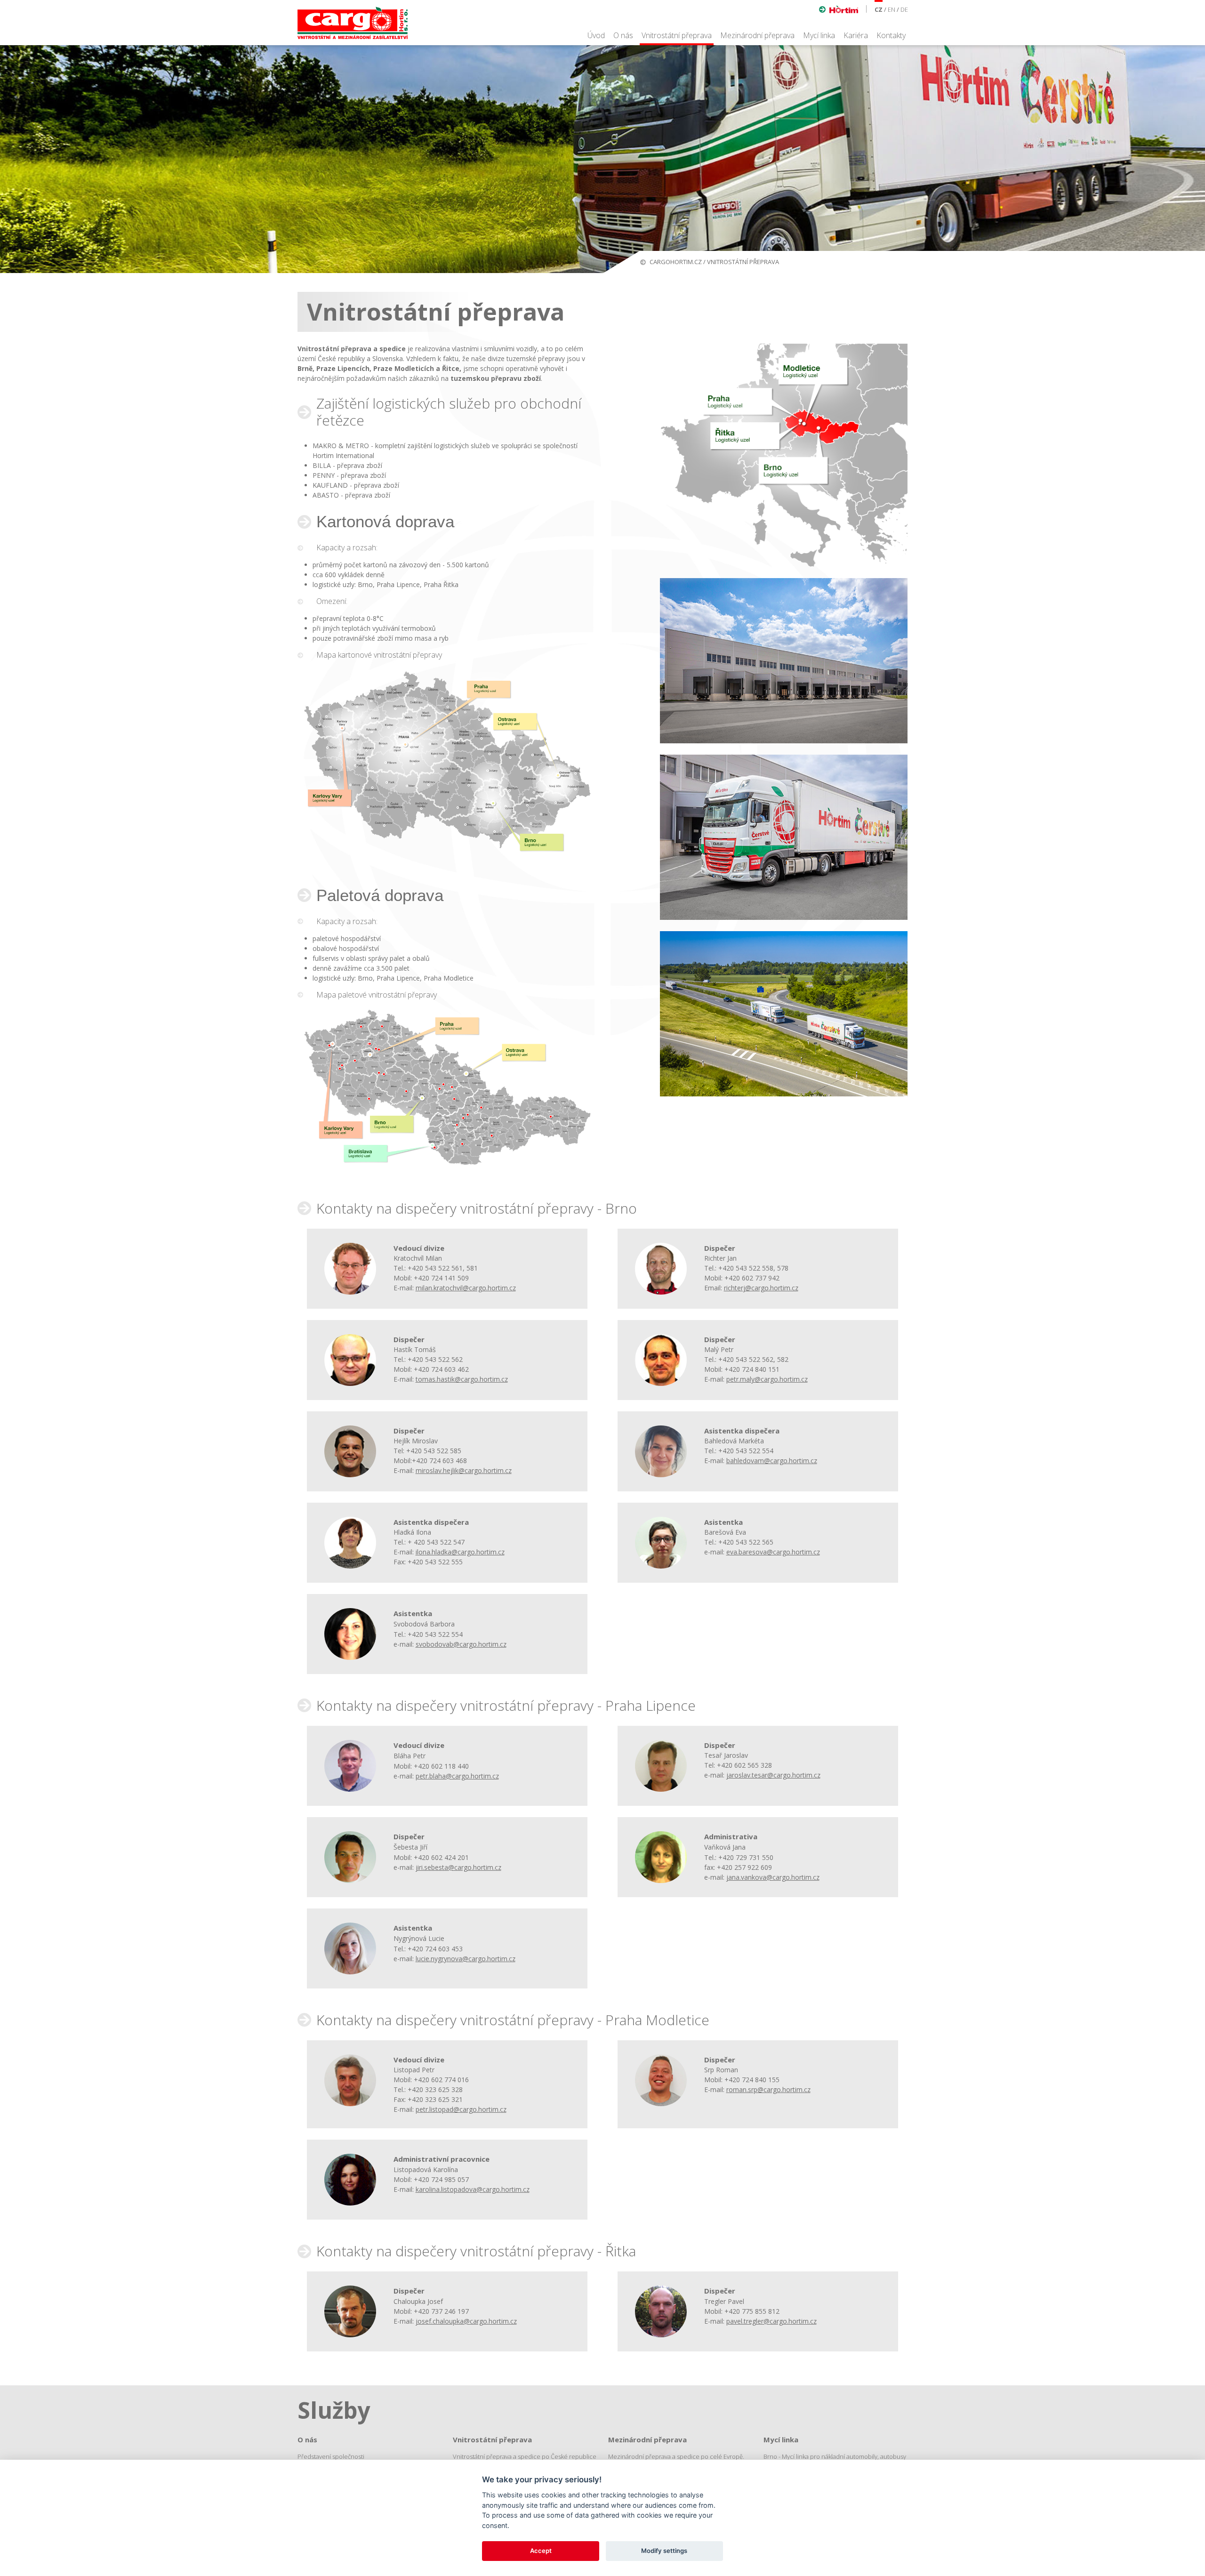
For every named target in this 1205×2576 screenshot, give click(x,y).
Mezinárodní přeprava (757, 35)
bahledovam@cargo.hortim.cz (772, 1461)
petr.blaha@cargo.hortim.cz (457, 1776)
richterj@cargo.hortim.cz (761, 1288)
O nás (623, 35)
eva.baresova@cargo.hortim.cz (773, 1552)
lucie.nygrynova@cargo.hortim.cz (466, 1959)
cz (879, 9)
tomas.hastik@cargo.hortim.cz (462, 1379)
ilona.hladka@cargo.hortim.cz (460, 1552)
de (904, 9)
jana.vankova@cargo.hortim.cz (773, 1877)
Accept (541, 2551)
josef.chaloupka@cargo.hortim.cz (466, 2321)
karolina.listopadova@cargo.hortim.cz (473, 2189)
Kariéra (856, 35)
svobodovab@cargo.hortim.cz (461, 1644)
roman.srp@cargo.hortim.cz (768, 2089)
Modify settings (664, 2551)
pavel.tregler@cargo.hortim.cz (771, 2321)
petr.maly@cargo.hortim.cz (767, 1379)
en (892, 9)
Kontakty (891, 35)
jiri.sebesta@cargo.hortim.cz (458, 1867)
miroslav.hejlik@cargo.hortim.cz (464, 1470)
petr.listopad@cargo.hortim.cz (461, 2109)
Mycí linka (819, 35)
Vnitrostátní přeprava (677, 35)
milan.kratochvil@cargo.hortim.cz (466, 1288)
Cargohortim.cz (676, 262)
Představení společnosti (331, 2456)
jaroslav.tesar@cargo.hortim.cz (773, 1775)
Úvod (596, 35)
